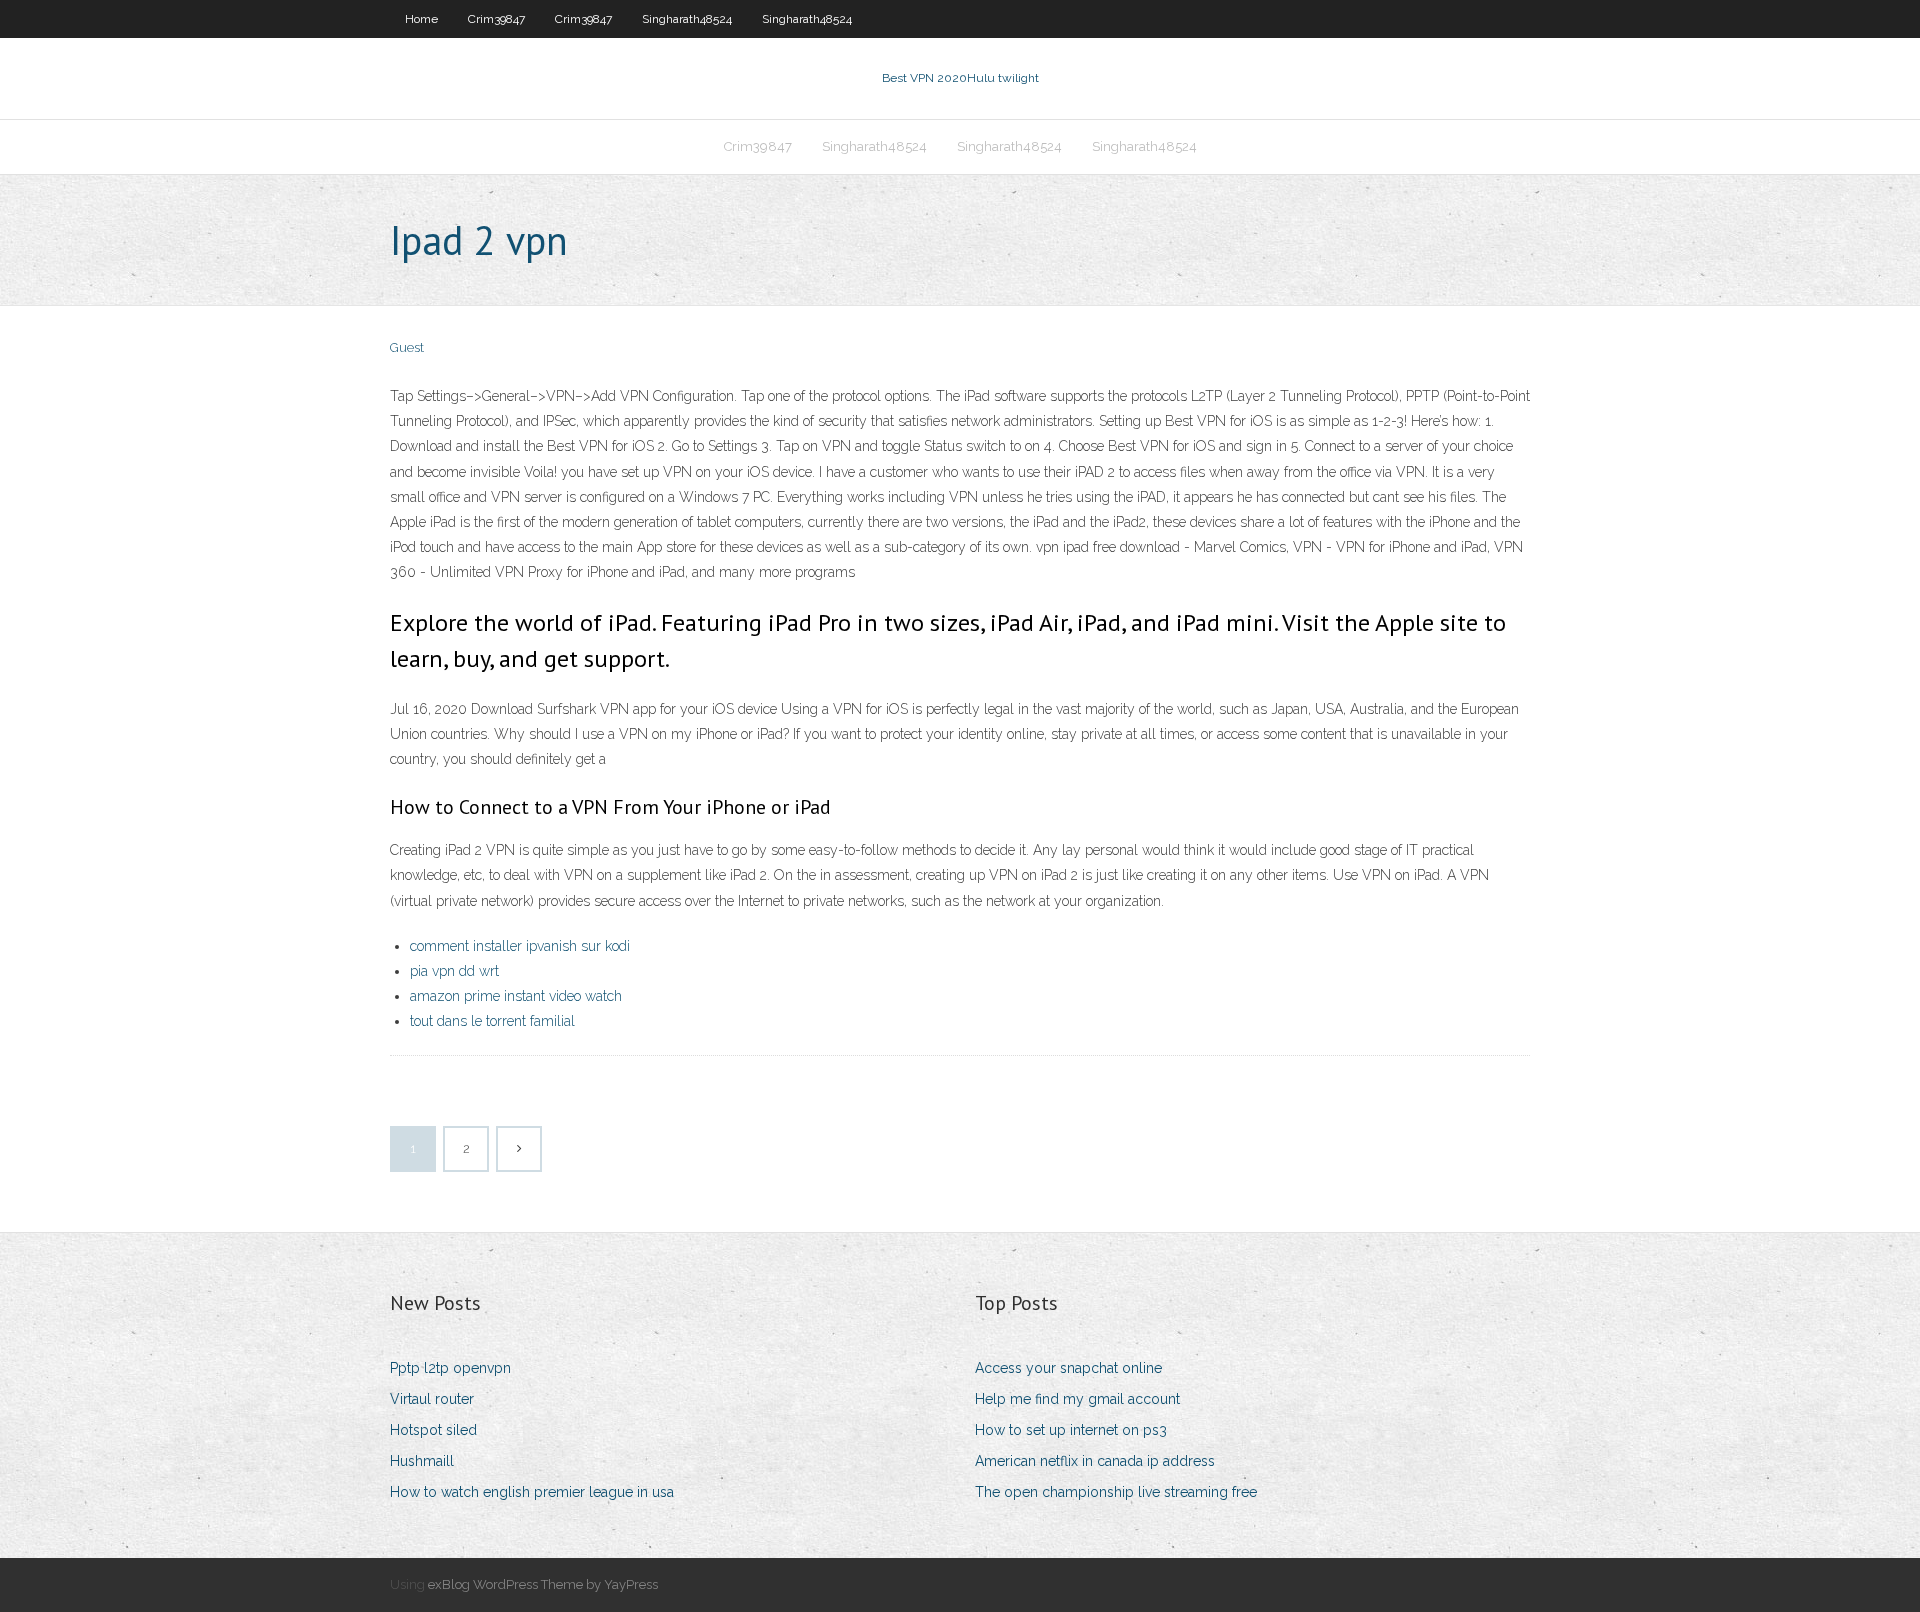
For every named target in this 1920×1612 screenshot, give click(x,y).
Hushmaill (422, 1461)
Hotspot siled (433, 1430)
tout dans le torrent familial (492, 1021)
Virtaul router (432, 1399)
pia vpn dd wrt (454, 971)
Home (421, 19)
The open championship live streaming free (1116, 1492)
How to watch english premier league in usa (532, 1492)
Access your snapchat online (1068, 1368)
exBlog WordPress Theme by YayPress (543, 1584)
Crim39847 (496, 19)
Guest (407, 347)
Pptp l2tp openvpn (450, 1368)
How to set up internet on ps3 (1071, 1430)
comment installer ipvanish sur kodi (520, 946)
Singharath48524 (687, 19)
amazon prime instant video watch (516, 996)
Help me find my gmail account (1077, 1399)
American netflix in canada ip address (1095, 1461)
